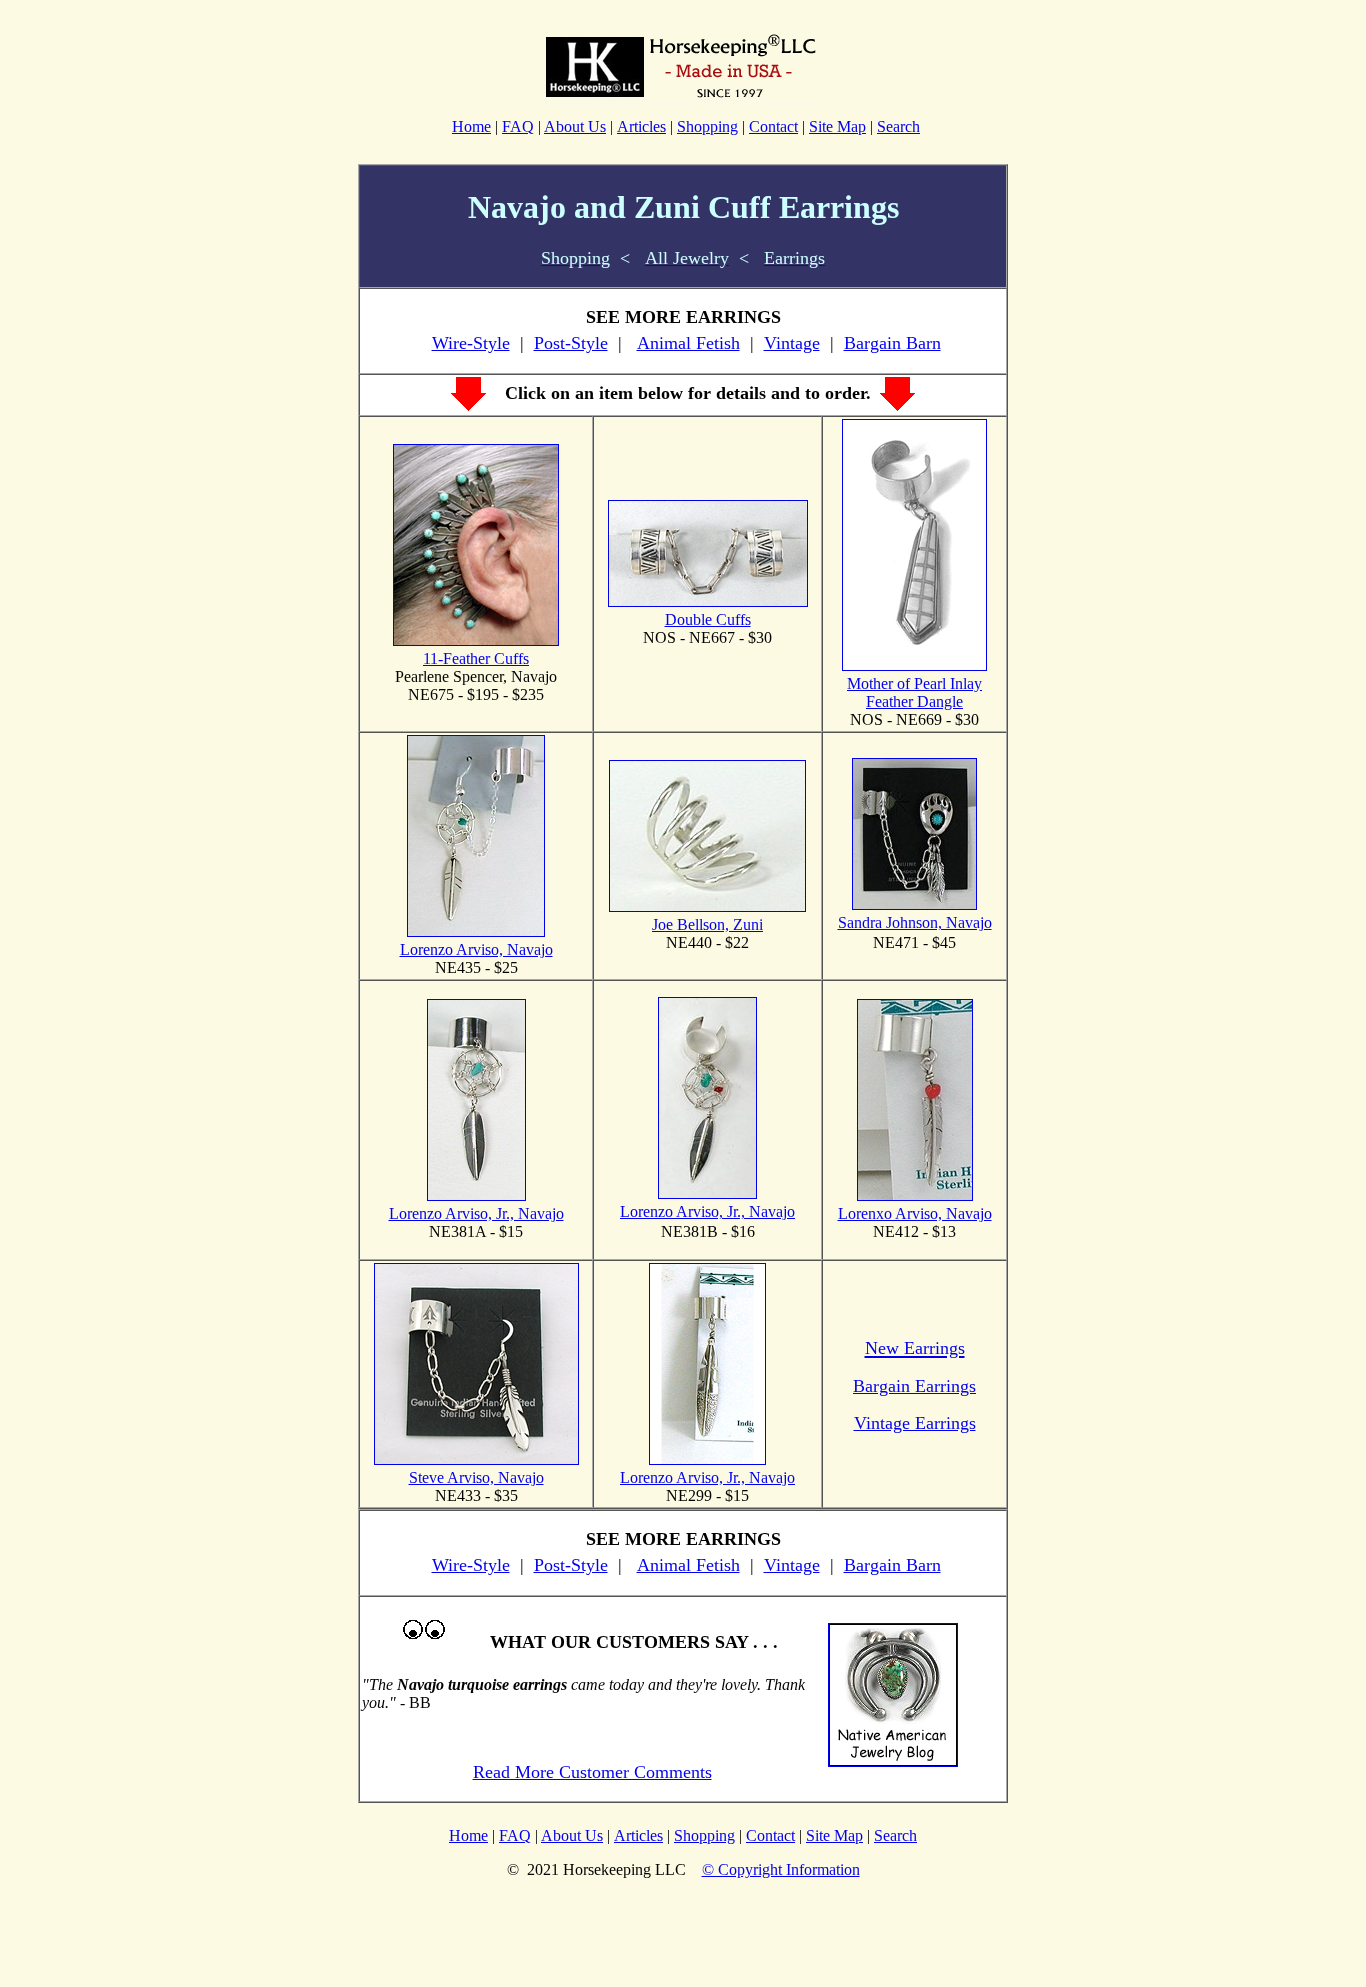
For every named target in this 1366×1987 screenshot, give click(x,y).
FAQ (518, 126)
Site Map (837, 126)
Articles (641, 126)
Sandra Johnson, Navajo (915, 922)
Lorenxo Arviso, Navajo (915, 1213)
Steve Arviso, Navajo (476, 1477)
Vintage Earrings (915, 1423)
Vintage (792, 343)
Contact (773, 126)
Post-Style (571, 343)
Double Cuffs (708, 619)
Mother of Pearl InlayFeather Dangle (914, 692)
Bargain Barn (892, 343)
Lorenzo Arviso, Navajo (476, 949)
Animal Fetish (688, 343)
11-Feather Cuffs (476, 658)
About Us (575, 126)
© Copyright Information (781, 1869)
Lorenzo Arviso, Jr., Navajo (476, 1213)
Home (471, 126)
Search (898, 126)
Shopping (707, 126)
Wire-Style (471, 343)
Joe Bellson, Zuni (707, 924)
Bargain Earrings (914, 1386)
